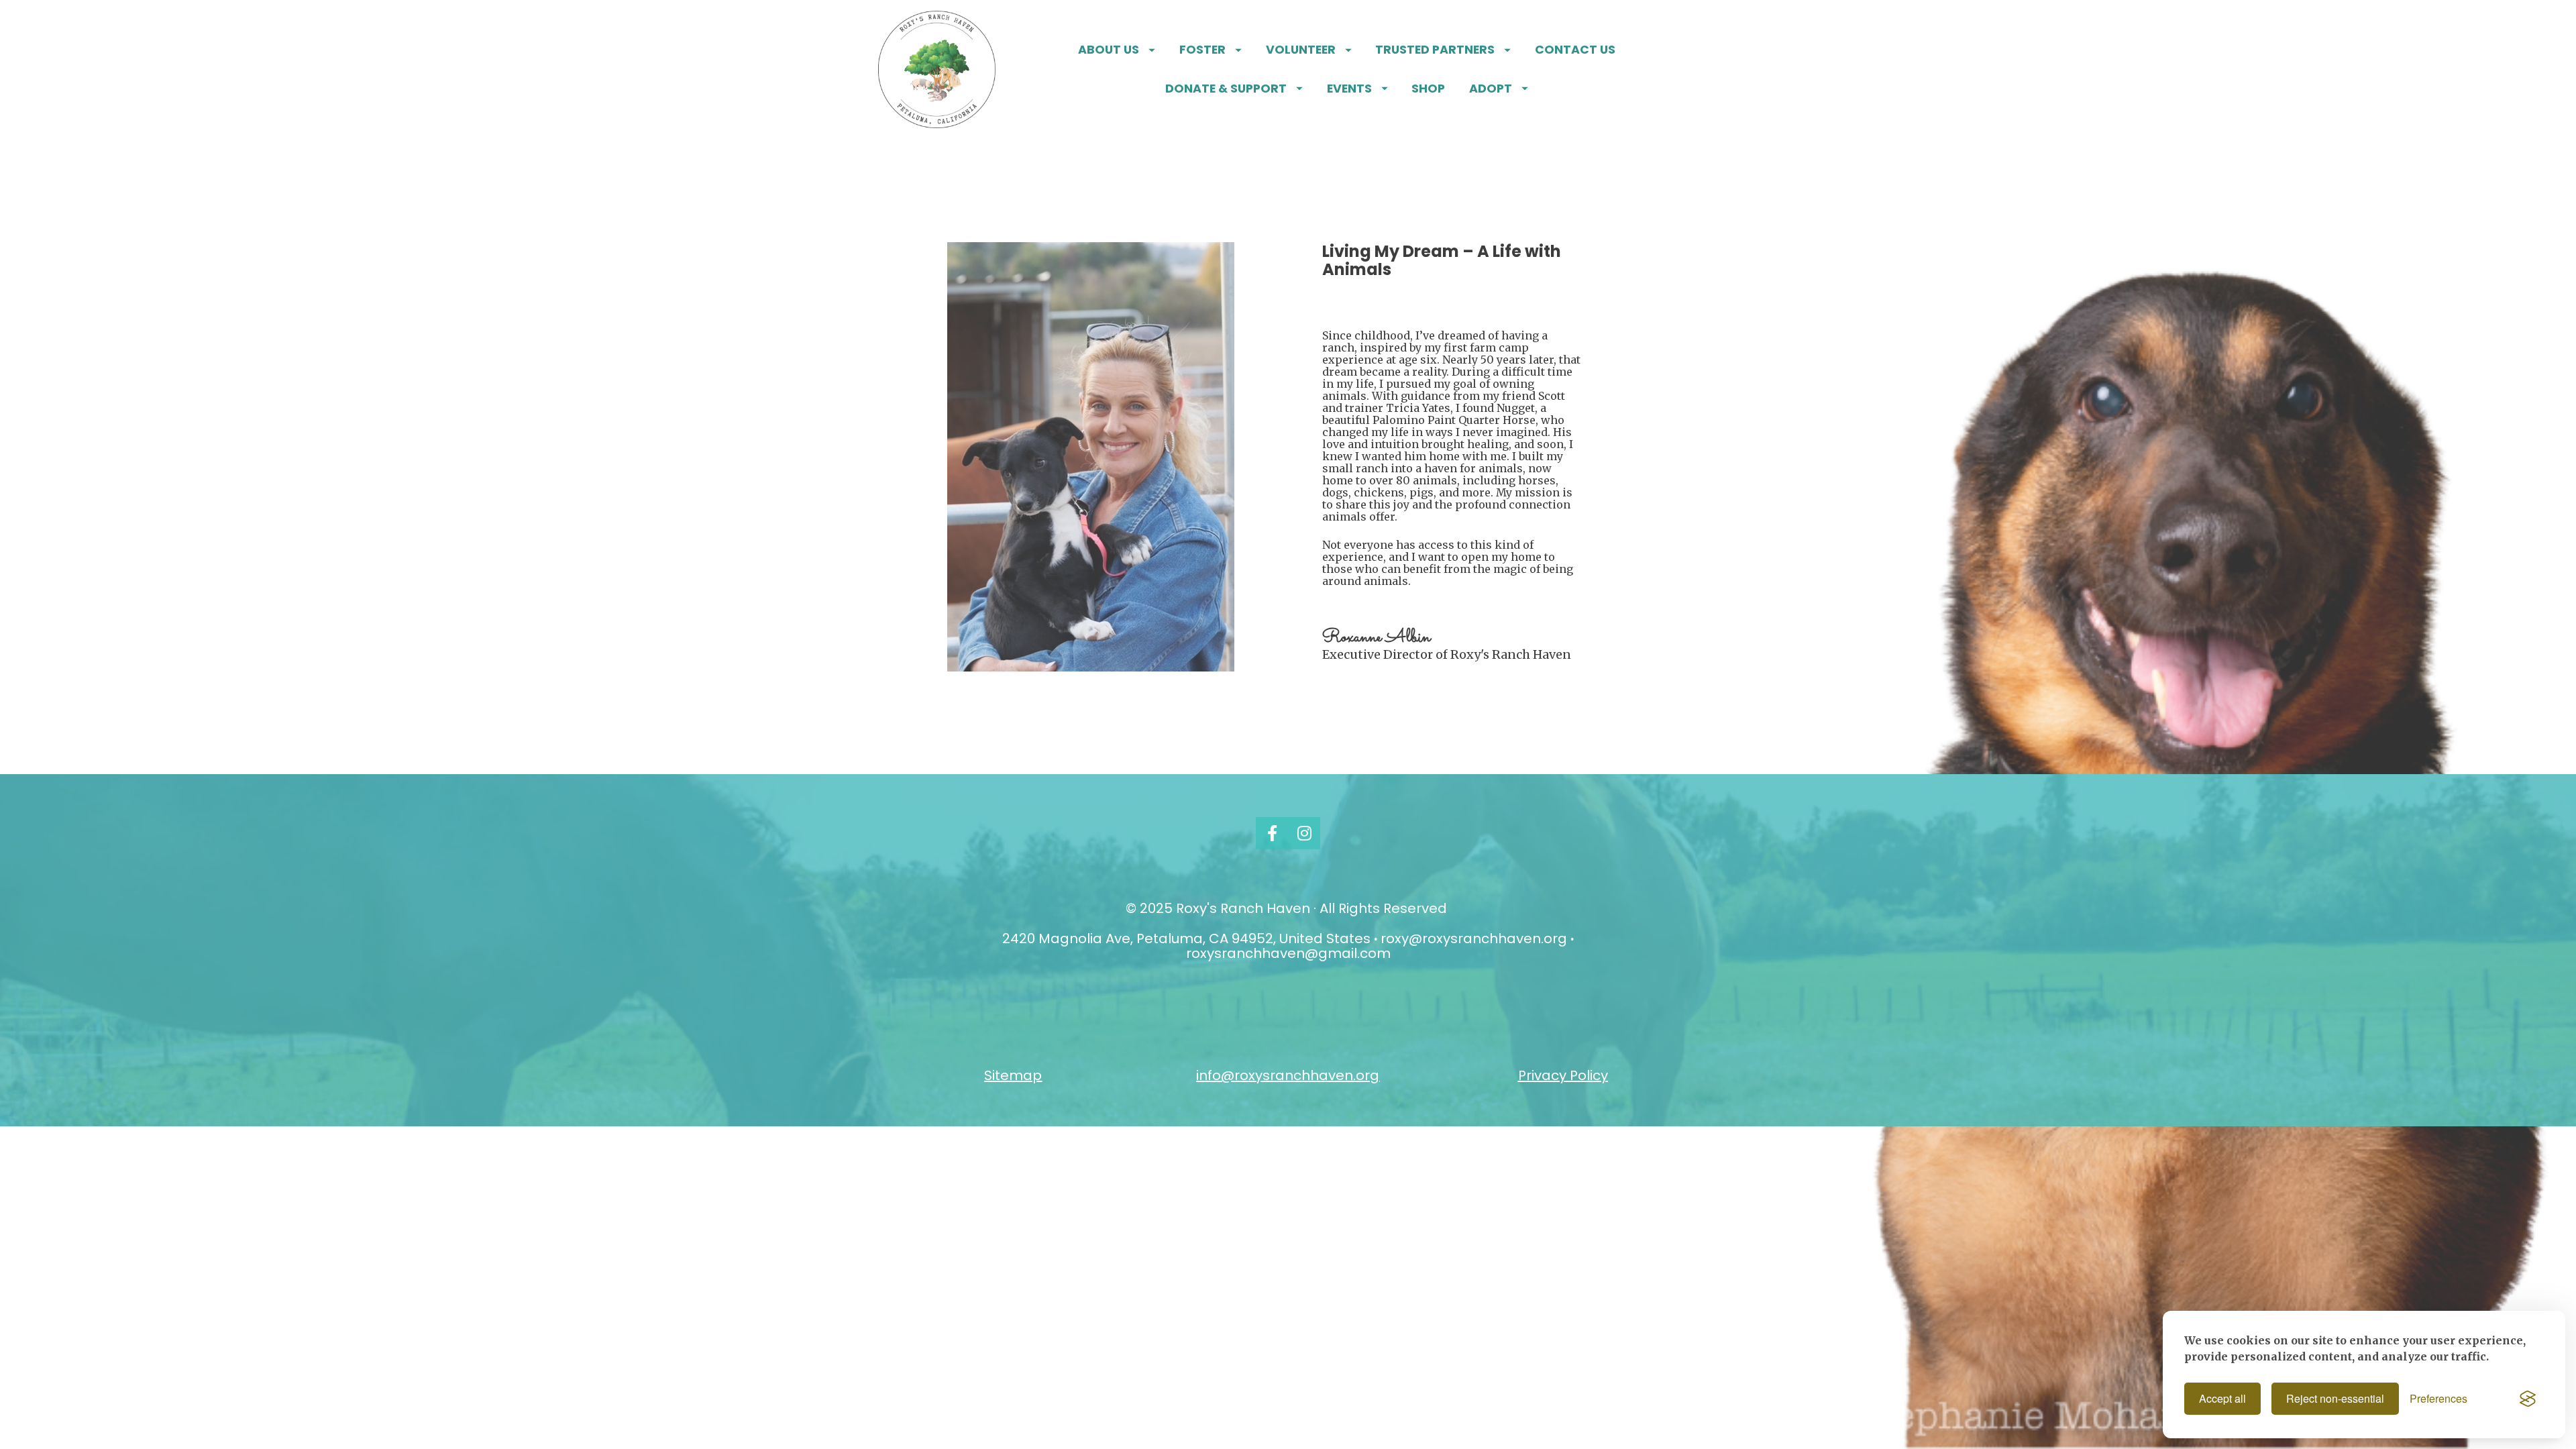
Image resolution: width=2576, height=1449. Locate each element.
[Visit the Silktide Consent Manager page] (2528, 1399)
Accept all (2222, 1398)
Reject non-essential (2335, 1398)
